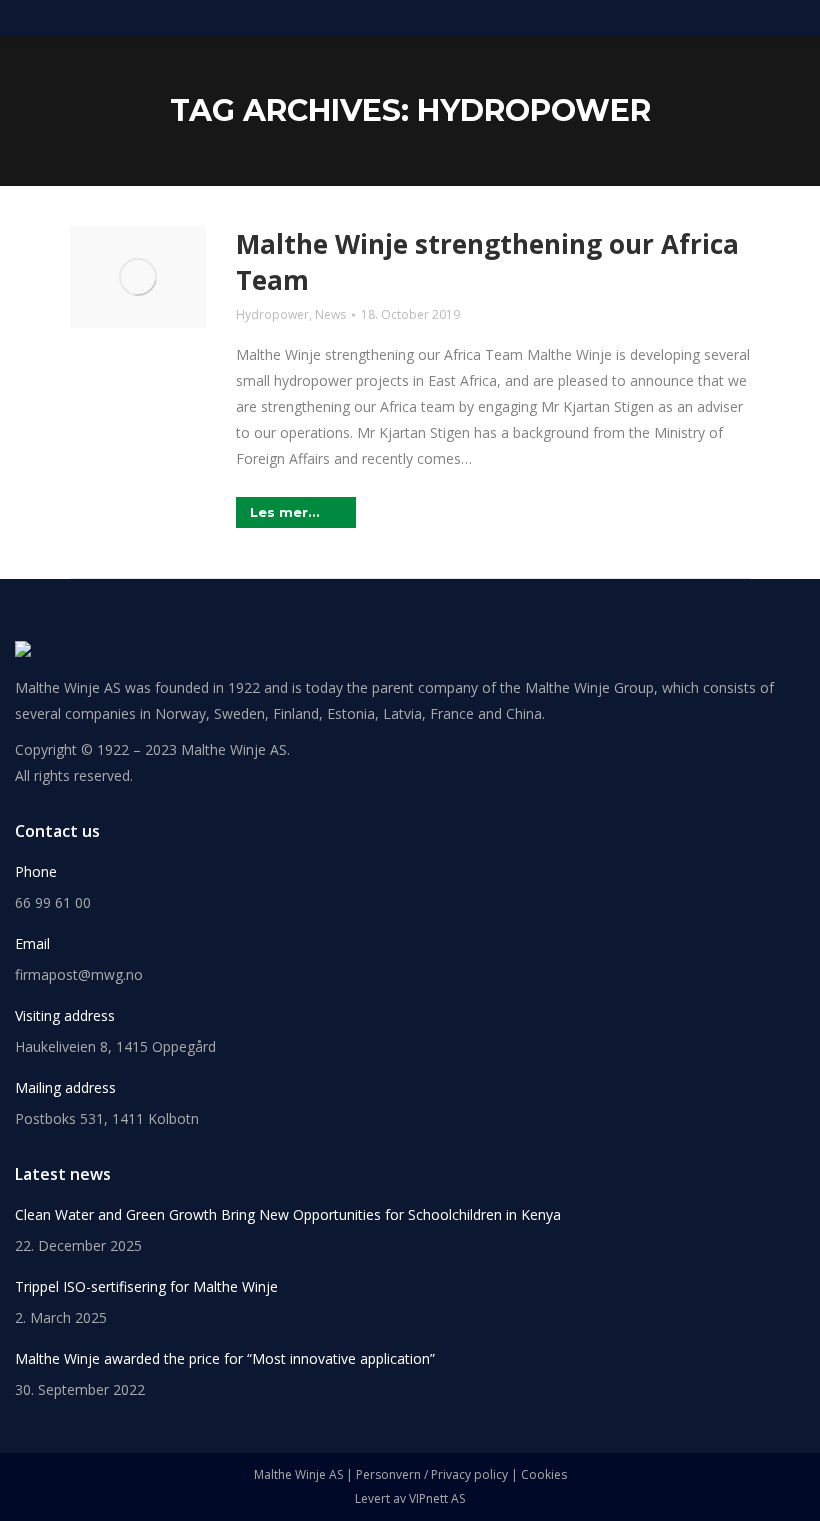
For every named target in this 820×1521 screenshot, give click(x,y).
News (330, 314)
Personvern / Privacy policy (432, 1474)
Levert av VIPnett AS (410, 1498)
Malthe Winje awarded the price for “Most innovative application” (225, 1358)
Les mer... (285, 512)
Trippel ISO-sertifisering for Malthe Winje (146, 1286)
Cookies (544, 1474)
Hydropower (272, 314)
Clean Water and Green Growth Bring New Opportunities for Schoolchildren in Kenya (288, 1214)
